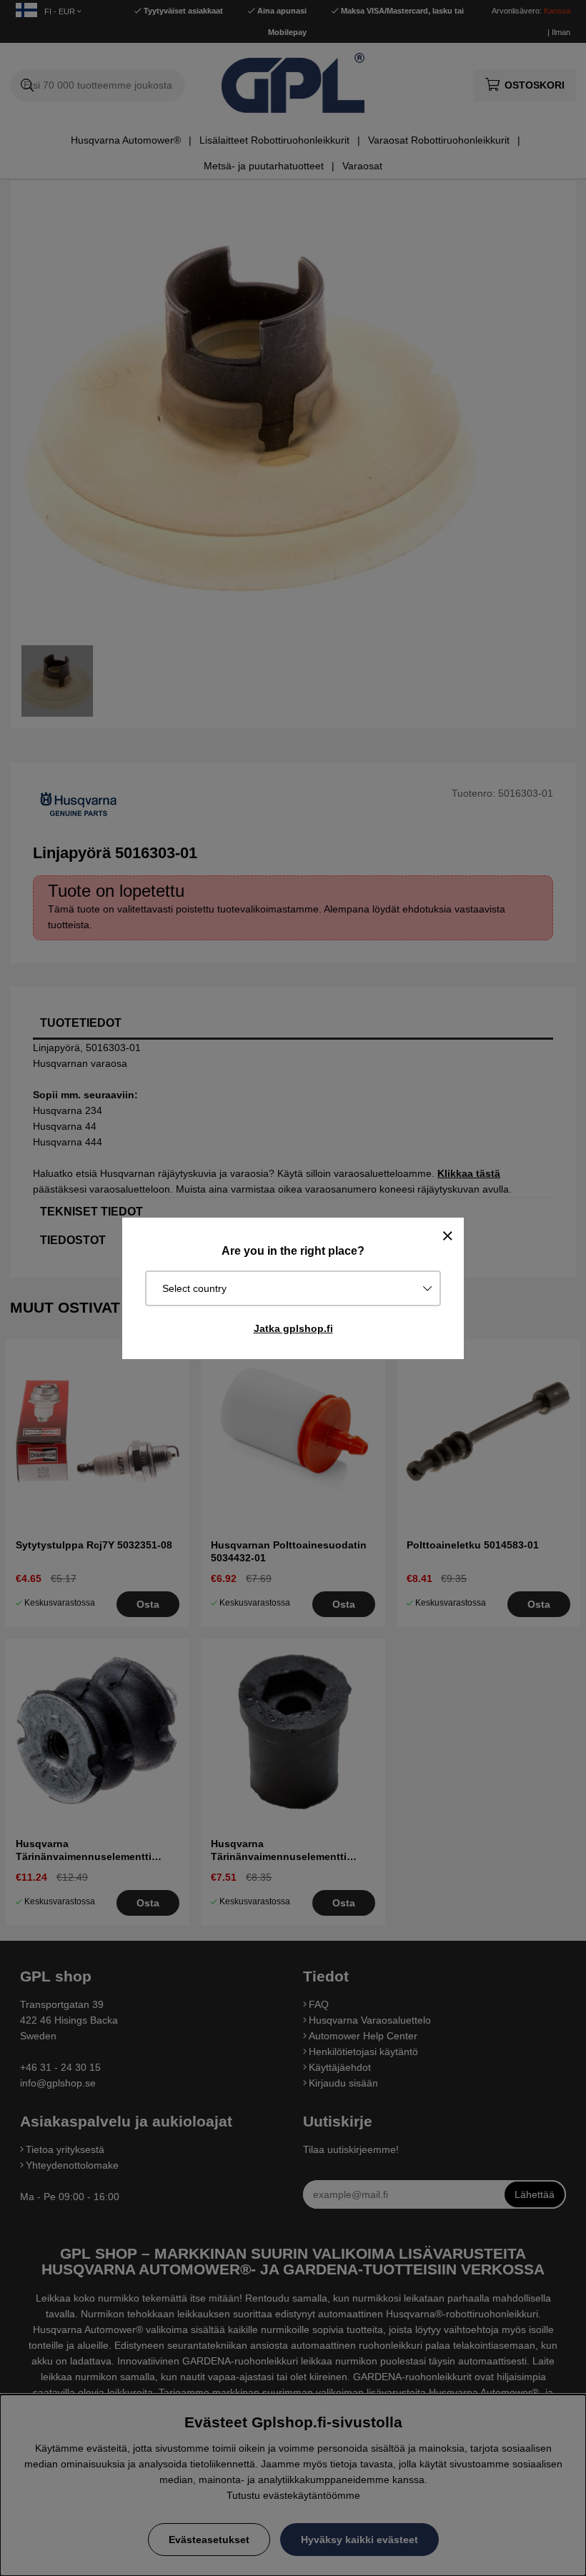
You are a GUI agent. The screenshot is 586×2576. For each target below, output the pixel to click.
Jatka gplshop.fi (293, 1328)
